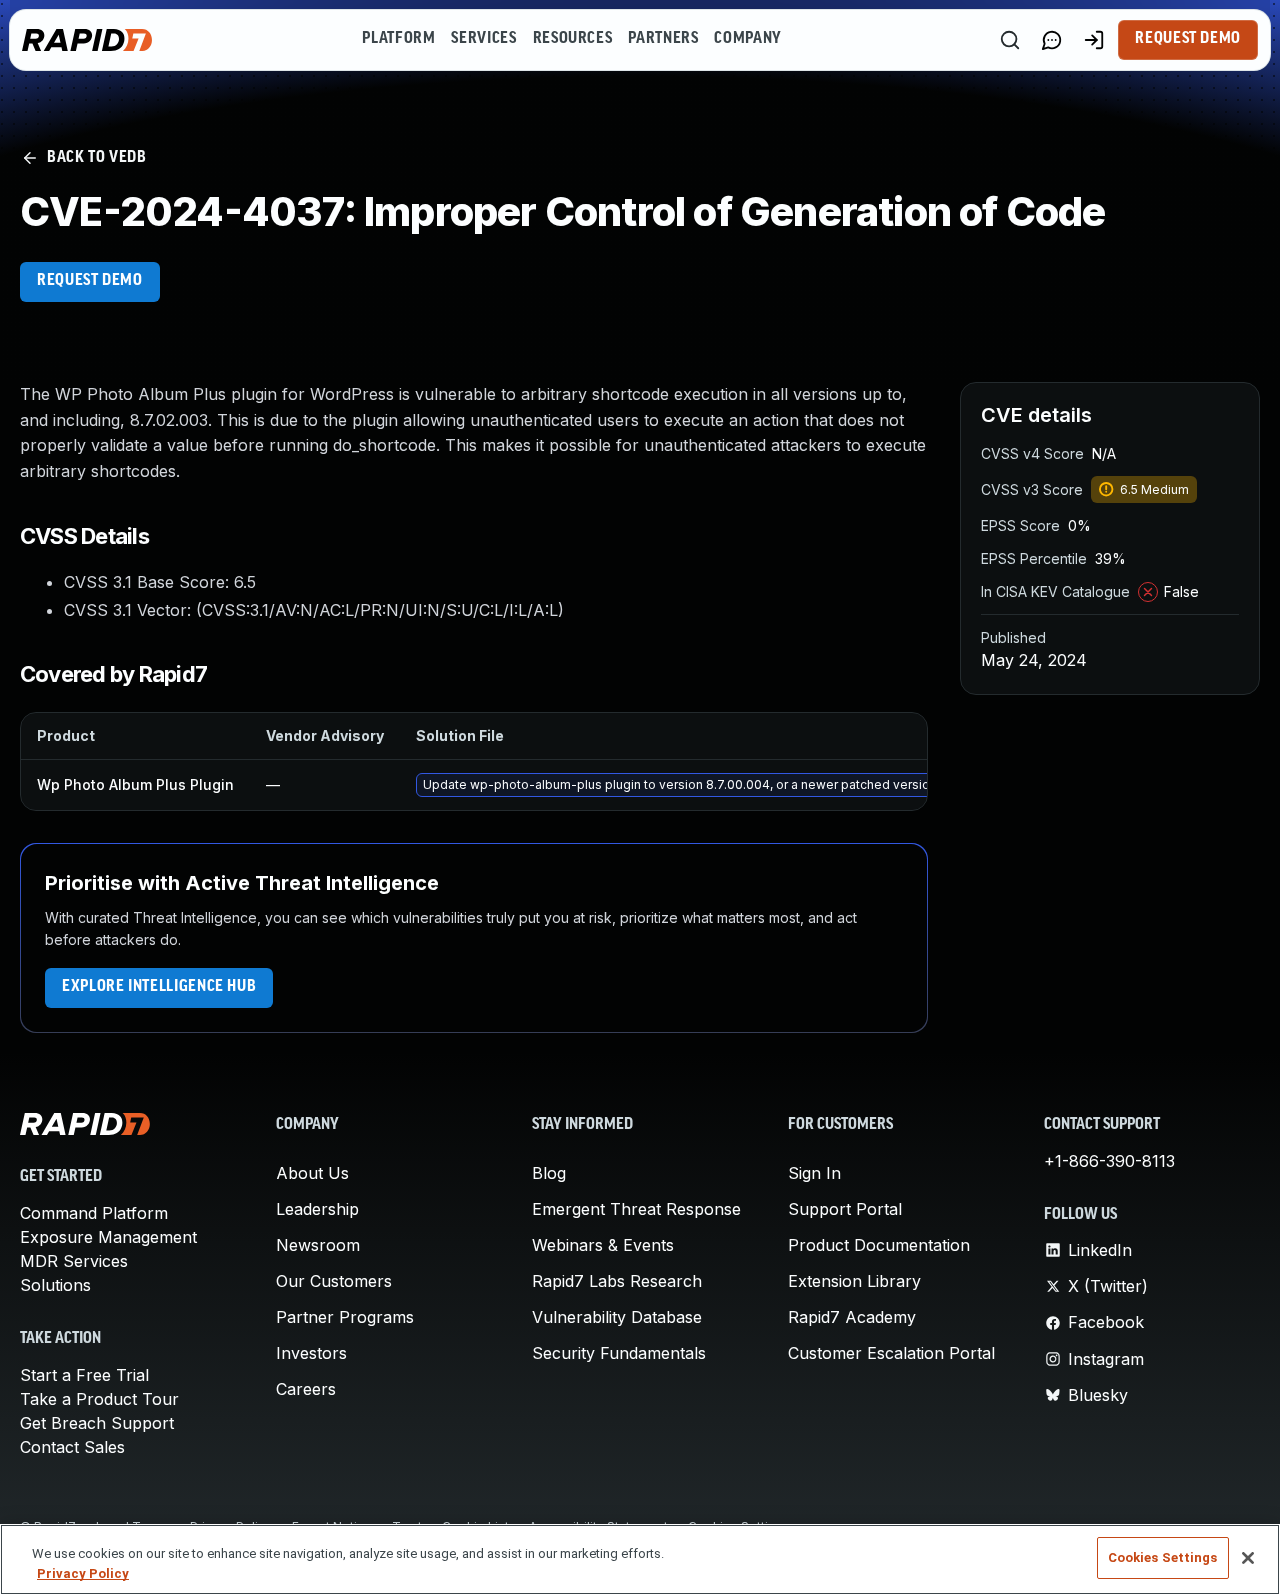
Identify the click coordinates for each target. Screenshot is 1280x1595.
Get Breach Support (97, 1423)
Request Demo (1188, 39)
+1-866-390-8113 (1109, 1161)
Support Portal (845, 1209)
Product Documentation (879, 1245)
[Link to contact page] (1052, 40)
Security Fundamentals (619, 1353)
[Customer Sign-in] (1094, 40)
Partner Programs (345, 1317)
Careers (306, 1389)
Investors (311, 1353)
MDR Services (74, 1261)
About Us (312, 1173)
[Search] (1010, 40)
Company (747, 39)
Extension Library (854, 1281)
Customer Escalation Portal (891, 1353)
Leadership (317, 1209)
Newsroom (318, 1245)
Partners (663, 39)
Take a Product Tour (99, 1399)
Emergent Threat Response (636, 1209)
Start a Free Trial (84, 1375)
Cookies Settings (1163, 1557)
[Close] (1248, 1558)
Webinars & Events (603, 1245)
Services (483, 39)
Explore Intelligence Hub (159, 987)
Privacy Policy (83, 1573)
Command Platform (94, 1213)
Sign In (814, 1173)
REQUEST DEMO (90, 281)
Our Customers (334, 1281)
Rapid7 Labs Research (617, 1281)
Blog (549, 1173)
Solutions (55, 1285)
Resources (573, 39)
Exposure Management (108, 1237)
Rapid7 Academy (852, 1317)
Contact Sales (72, 1447)
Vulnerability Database (617, 1317)
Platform (398, 39)
